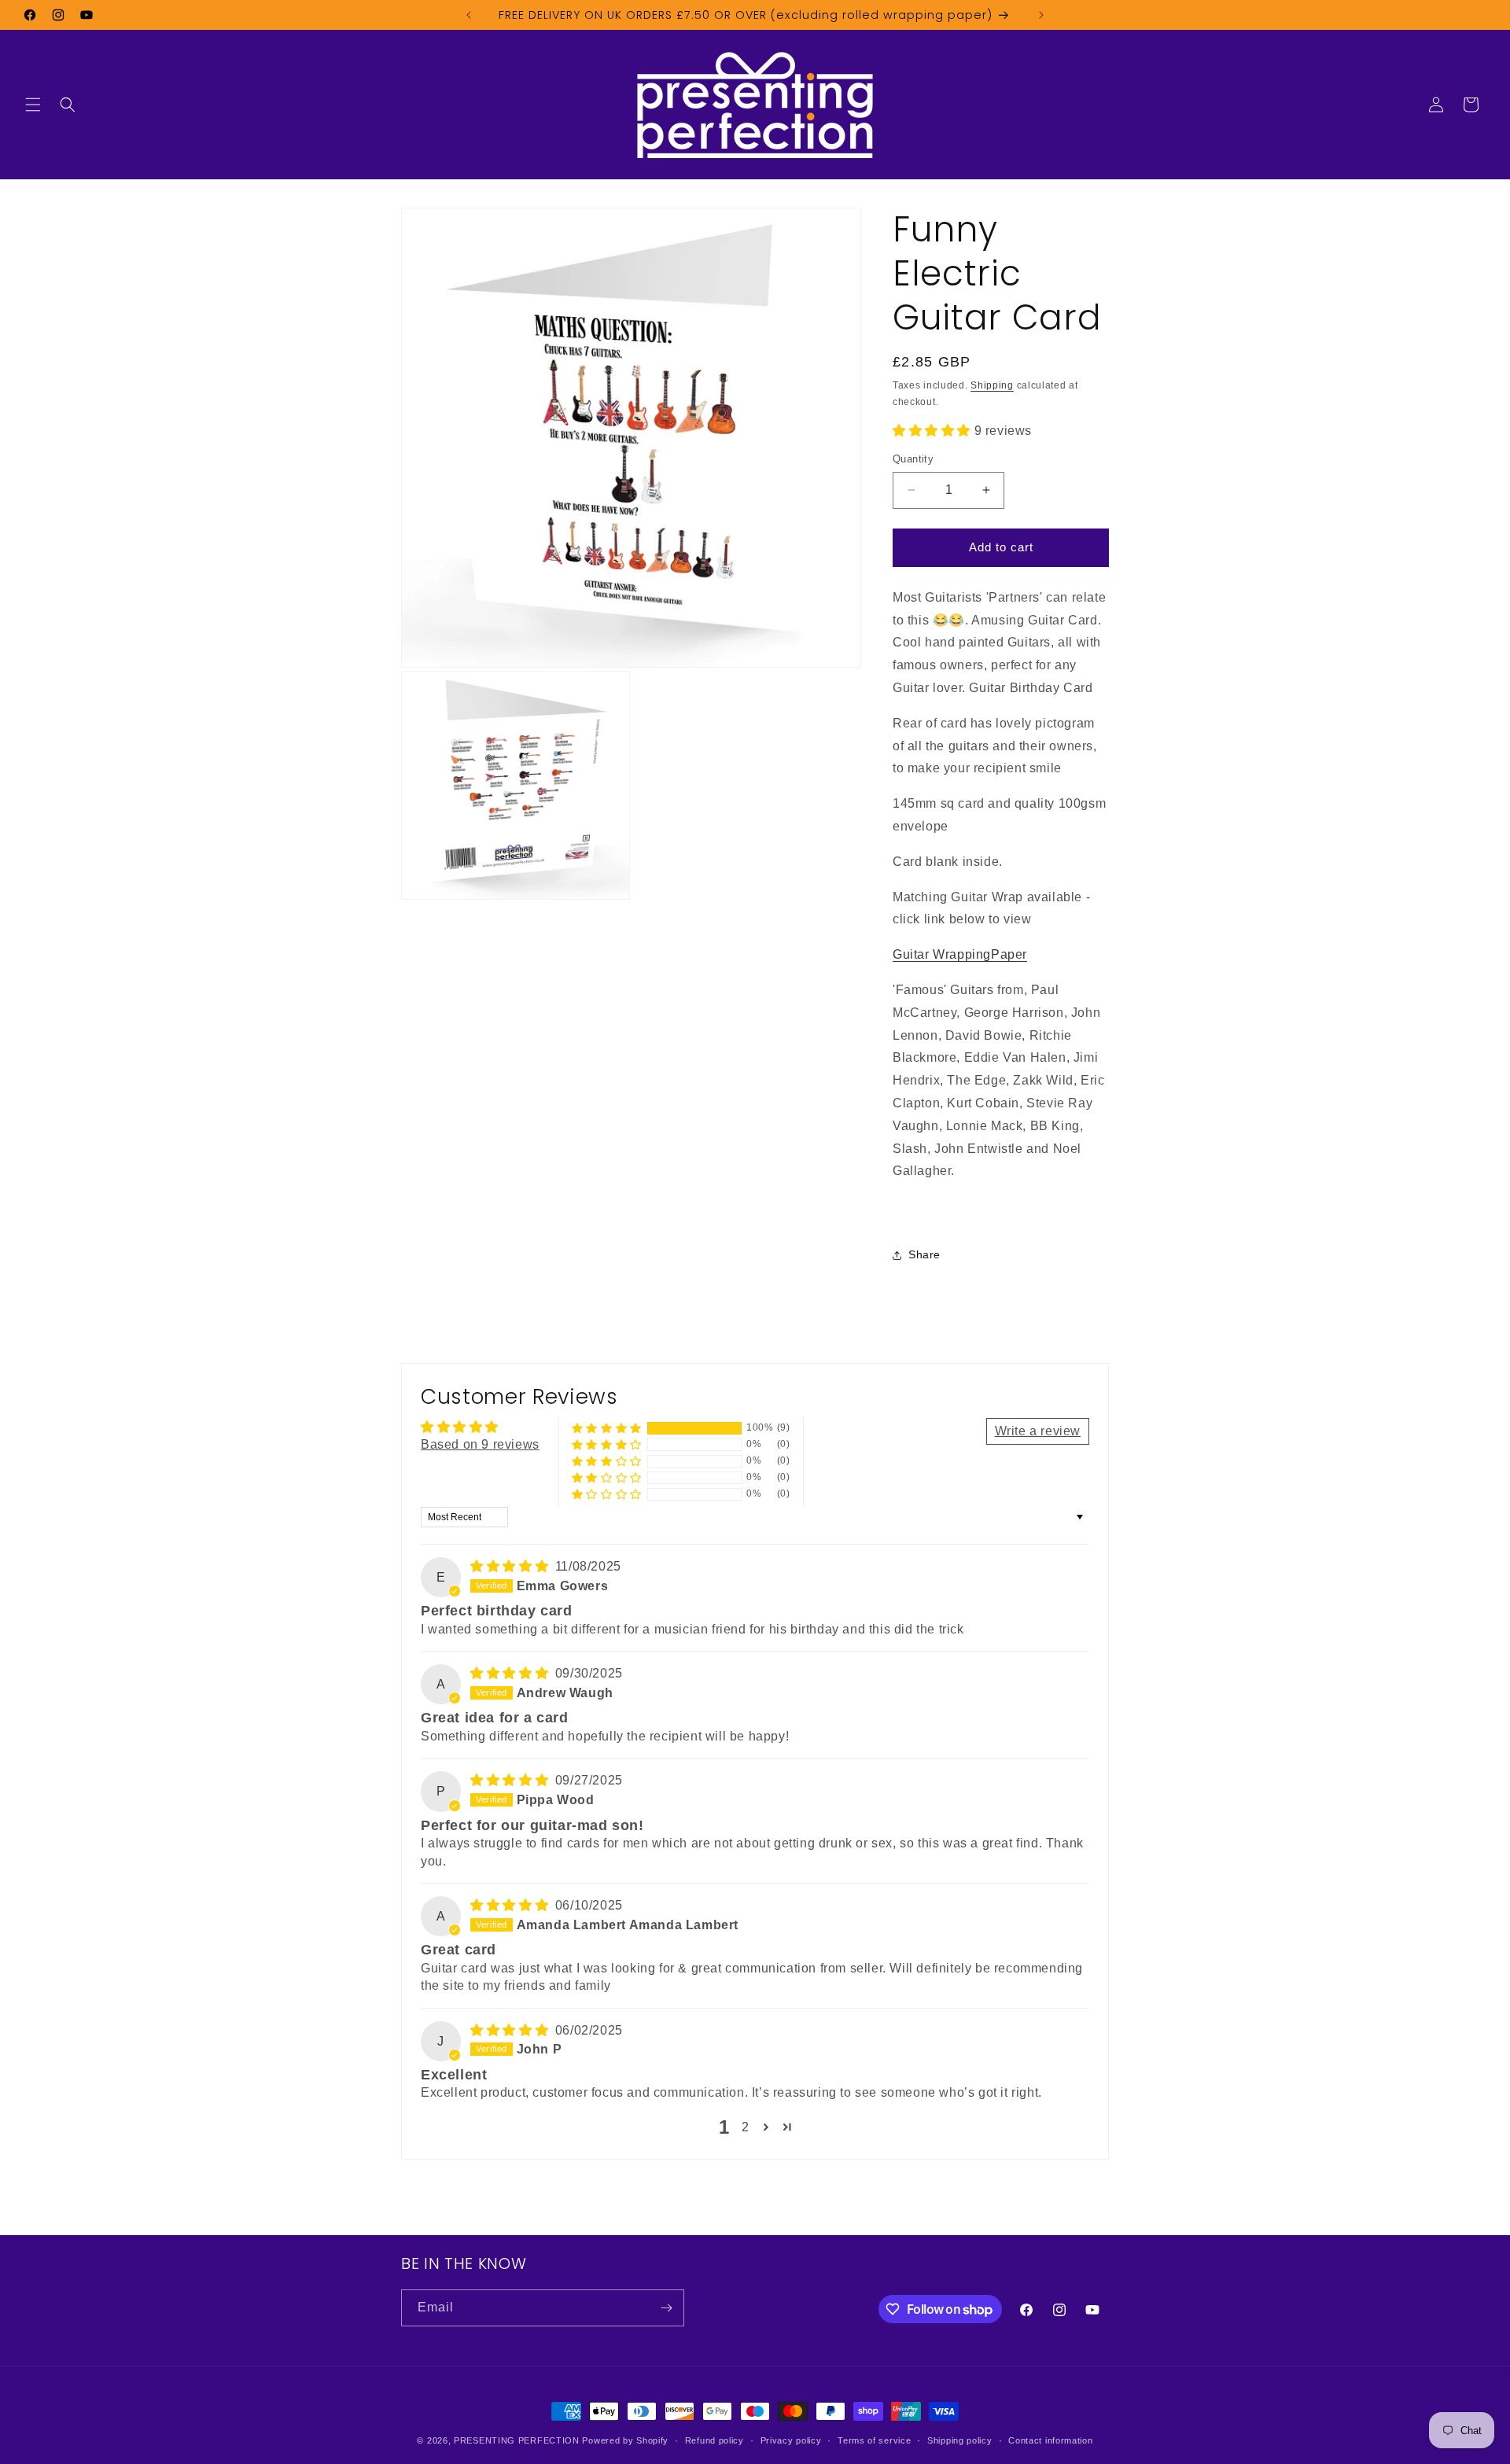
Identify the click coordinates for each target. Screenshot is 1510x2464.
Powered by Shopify (625, 2440)
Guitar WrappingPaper (960, 954)
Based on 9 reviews (480, 1444)
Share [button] (924, 1254)
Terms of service (874, 2440)
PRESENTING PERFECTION (517, 2440)
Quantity (913, 459)
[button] (33, 105)
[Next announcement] (1041, 15)
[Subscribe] (666, 2308)
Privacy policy (791, 2440)
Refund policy (714, 2440)
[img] (511, 1566)
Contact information (1050, 2440)
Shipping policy (960, 2440)
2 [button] (746, 2127)
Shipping (992, 385)
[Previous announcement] (469, 15)
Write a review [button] (1038, 1431)
